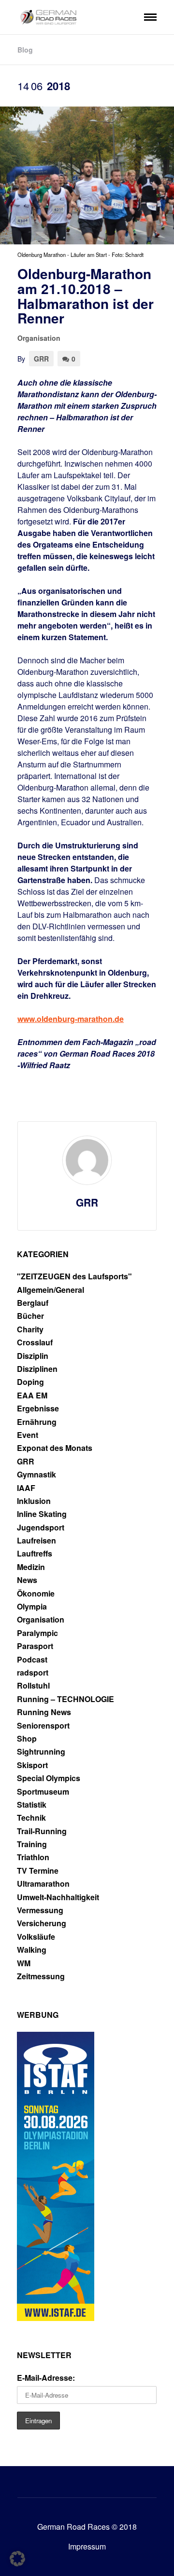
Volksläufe (36, 1937)
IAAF (26, 1488)
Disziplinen (37, 1369)
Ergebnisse (38, 1409)
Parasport (35, 1646)
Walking (32, 1950)
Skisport (32, 1765)
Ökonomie (36, 1594)
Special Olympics (49, 1778)
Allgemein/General (51, 1290)
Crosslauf (35, 1342)
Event (28, 1435)
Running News (44, 1712)
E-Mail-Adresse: (46, 2378)
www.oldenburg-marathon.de (71, 1019)
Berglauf (33, 1303)
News (27, 1580)
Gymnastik (36, 1475)
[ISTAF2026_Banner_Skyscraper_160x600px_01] (56, 2318)
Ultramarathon (43, 1884)
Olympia (32, 1607)
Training (32, 1844)
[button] (17, 2559)
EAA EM (32, 1395)
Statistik (32, 1805)
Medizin (31, 1567)
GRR (41, 359)
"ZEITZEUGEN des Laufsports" (74, 1276)
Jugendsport (41, 1528)
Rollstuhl (33, 1686)
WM (24, 1963)
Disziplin (33, 1356)
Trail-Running (42, 1831)
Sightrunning (41, 1752)
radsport (33, 1673)
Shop (27, 1739)
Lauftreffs (35, 1554)
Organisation (39, 338)
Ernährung (37, 1422)
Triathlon (33, 1857)
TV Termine (38, 1871)
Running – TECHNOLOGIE (65, 1699)
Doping (30, 1382)
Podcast (32, 1660)
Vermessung (40, 1910)
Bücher (30, 1316)
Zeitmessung (41, 1976)
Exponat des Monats (55, 1448)
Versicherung (42, 1923)
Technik (31, 1818)
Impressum (87, 2546)
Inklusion (34, 1501)
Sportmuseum (43, 1792)
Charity (30, 1329)
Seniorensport (43, 1726)
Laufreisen (36, 1541)
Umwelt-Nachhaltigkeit (58, 1897)
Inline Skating (42, 1514)
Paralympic (37, 1633)
